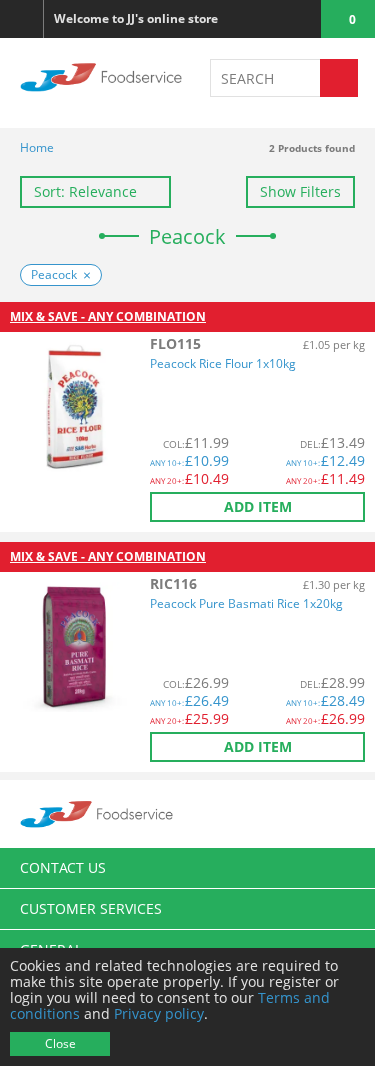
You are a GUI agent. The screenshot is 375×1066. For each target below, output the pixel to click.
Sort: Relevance (85, 191)
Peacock (54, 274)
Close (60, 1043)
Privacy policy (159, 1013)
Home (37, 147)
